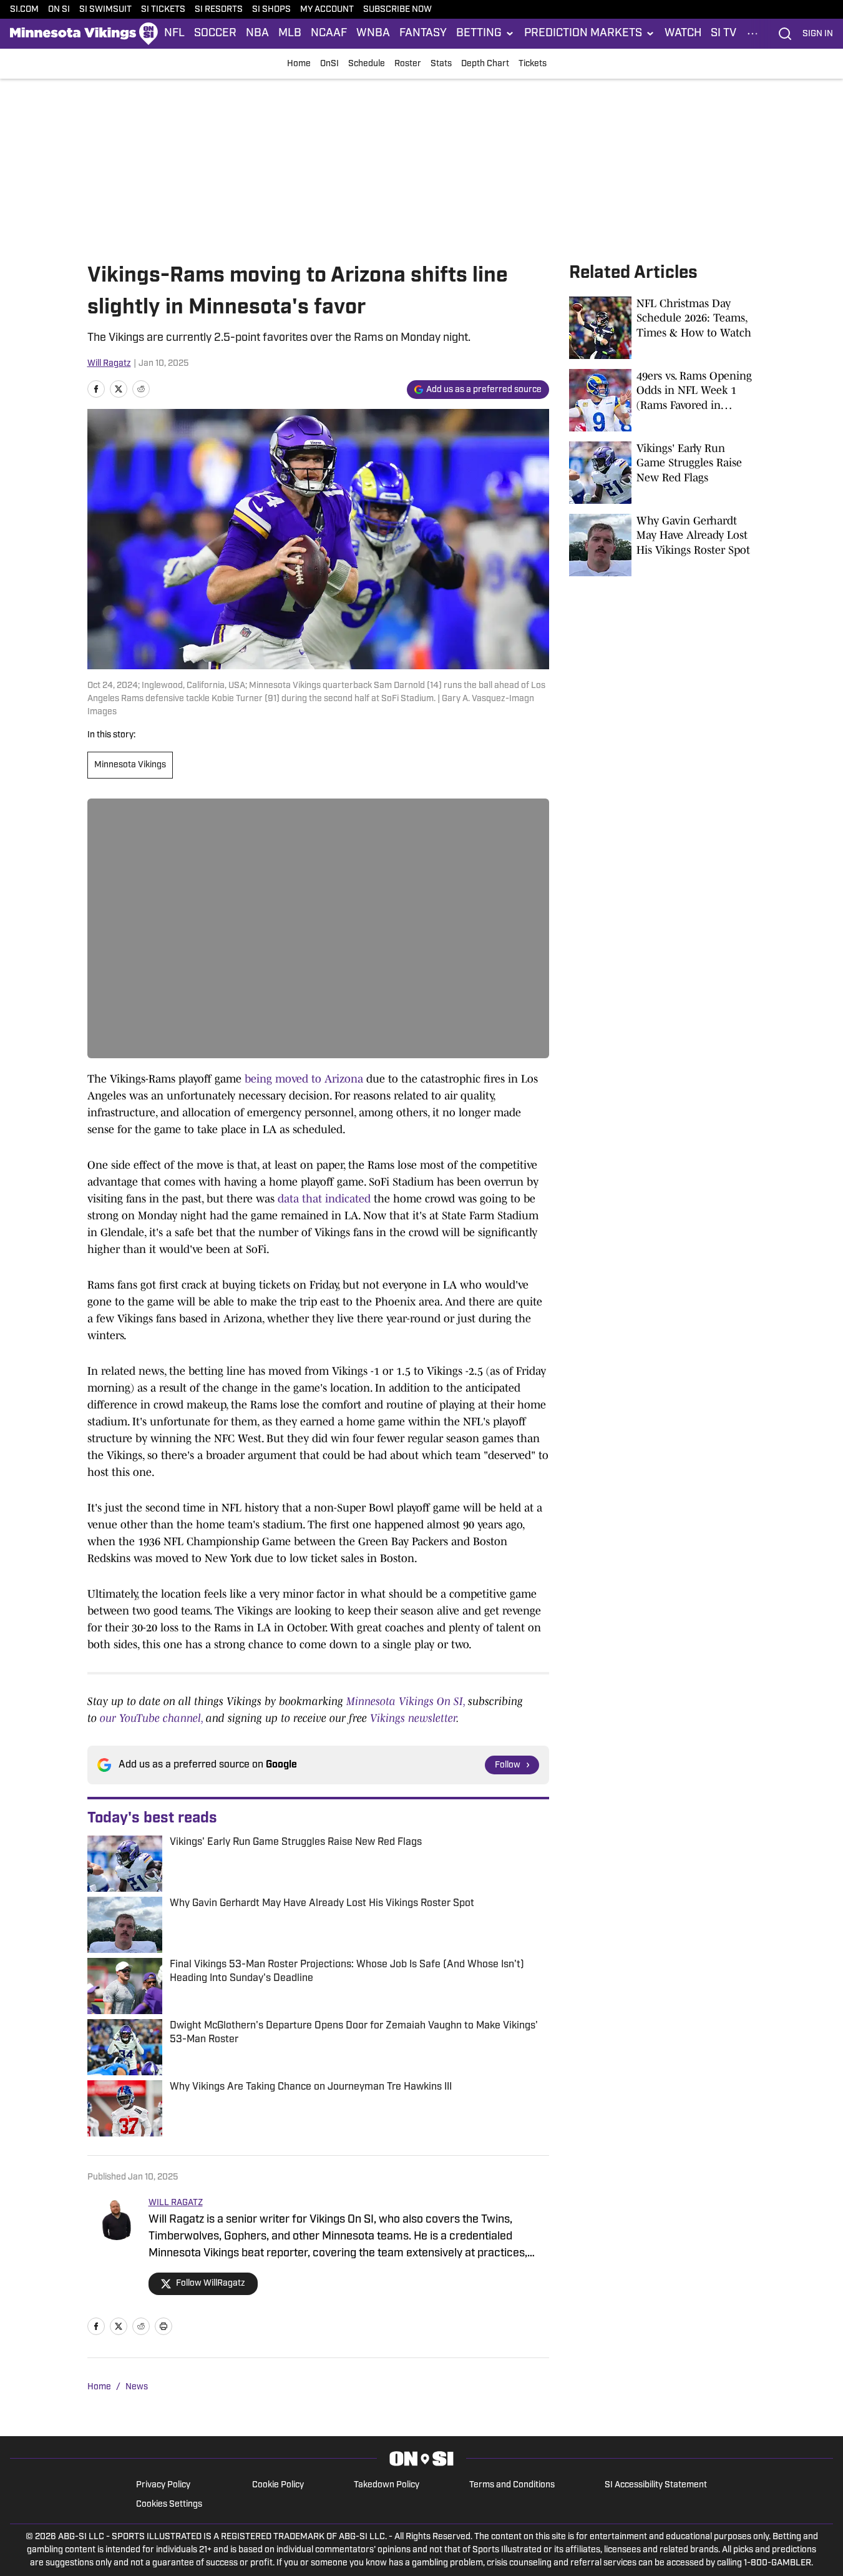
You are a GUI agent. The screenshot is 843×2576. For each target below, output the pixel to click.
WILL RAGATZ (176, 2203)
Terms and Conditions (512, 2485)
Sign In (818, 34)
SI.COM (24, 10)
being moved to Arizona (304, 1079)
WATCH (683, 34)
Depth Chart (485, 64)
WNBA (373, 34)
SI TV (724, 34)
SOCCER (215, 34)
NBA (257, 34)
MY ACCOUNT (327, 10)
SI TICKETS (163, 10)
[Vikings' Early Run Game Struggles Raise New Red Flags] (663, 473)
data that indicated (324, 1199)
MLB (290, 34)
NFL (174, 34)
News (137, 2387)
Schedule (367, 64)
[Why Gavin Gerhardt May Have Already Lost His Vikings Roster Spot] (663, 545)
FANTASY (423, 34)
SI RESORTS (219, 10)
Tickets (533, 64)
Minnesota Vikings (130, 765)
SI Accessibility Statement (656, 2485)
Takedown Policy (387, 2485)
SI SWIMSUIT (105, 10)
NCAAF (329, 34)
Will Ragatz (109, 364)
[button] (485, 34)
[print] (163, 2326)
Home (299, 64)
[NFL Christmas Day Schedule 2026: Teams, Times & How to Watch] (663, 328)
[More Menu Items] (753, 34)
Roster (408, 64)
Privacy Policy (163, 2485)
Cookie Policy (278, 2485)
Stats (441, 64)
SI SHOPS (271, 10)
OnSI (329, 64)
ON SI (59, 10)
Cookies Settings (169, 2505)
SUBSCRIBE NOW (397, 10)
